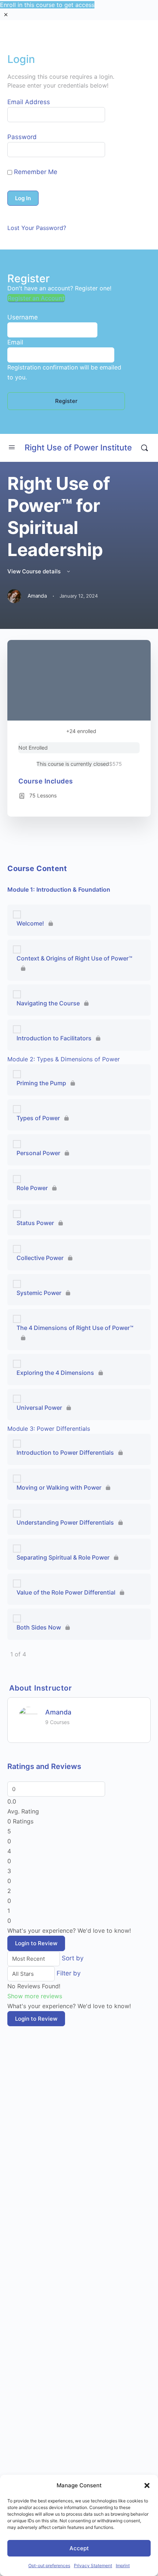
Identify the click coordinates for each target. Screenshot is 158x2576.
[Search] (144, 448)
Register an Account (36, 298)
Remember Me (35, 172)
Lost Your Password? (37, 228)
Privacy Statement (93, 2566)
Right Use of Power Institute (78, 447)
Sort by (73, 1958)
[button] (147, 2485)
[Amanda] (28, 1716)
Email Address (29, 102)
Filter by (69, 1973)
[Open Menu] (12, 447)
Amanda (58, 1712)
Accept (79, 2548)
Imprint (123, 2566)
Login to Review (36, 1943)
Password (22, 137)
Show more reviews (35, 1996)
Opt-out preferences (49, 2566)
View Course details (35, 571)
